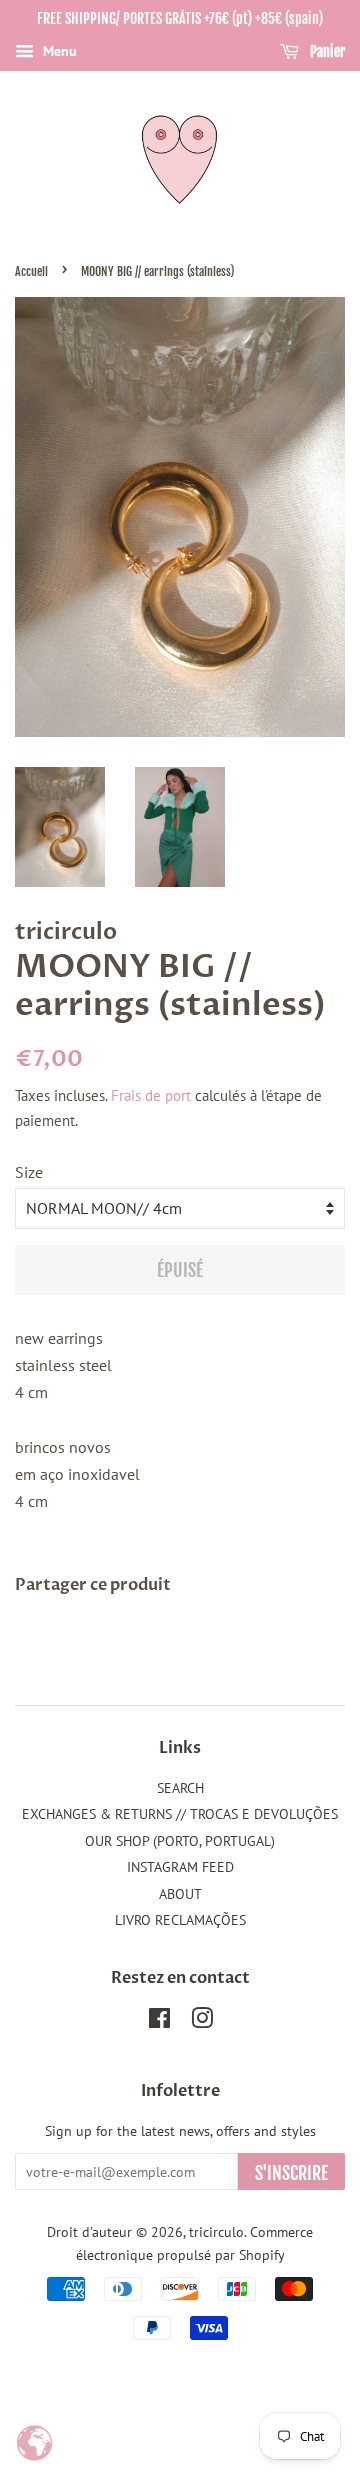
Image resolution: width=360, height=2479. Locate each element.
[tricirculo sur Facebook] (159, 2022)
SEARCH (180, 1788)
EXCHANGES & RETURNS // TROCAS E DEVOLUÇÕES (180, 1814)
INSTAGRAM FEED (180, 1867)
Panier (326, 51)
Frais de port (151, 1095)
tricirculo (216, 2232)
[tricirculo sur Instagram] (202, 2022)
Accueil (31, 271)
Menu (58, 51)
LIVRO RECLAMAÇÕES (180, 1920)
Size (29, 1172)
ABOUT (180, 1894)
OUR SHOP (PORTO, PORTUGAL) (180, 1841)
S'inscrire (291, 2173)
